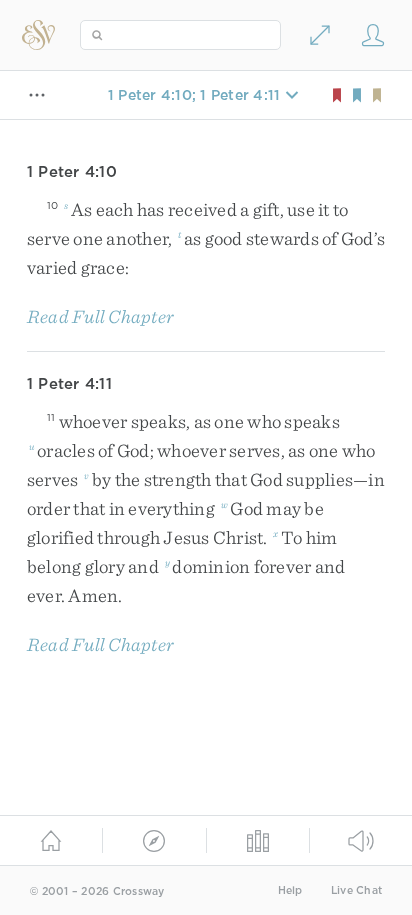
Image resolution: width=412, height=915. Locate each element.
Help (290, 890)
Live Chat (356, 890)
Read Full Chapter (100, 316)
